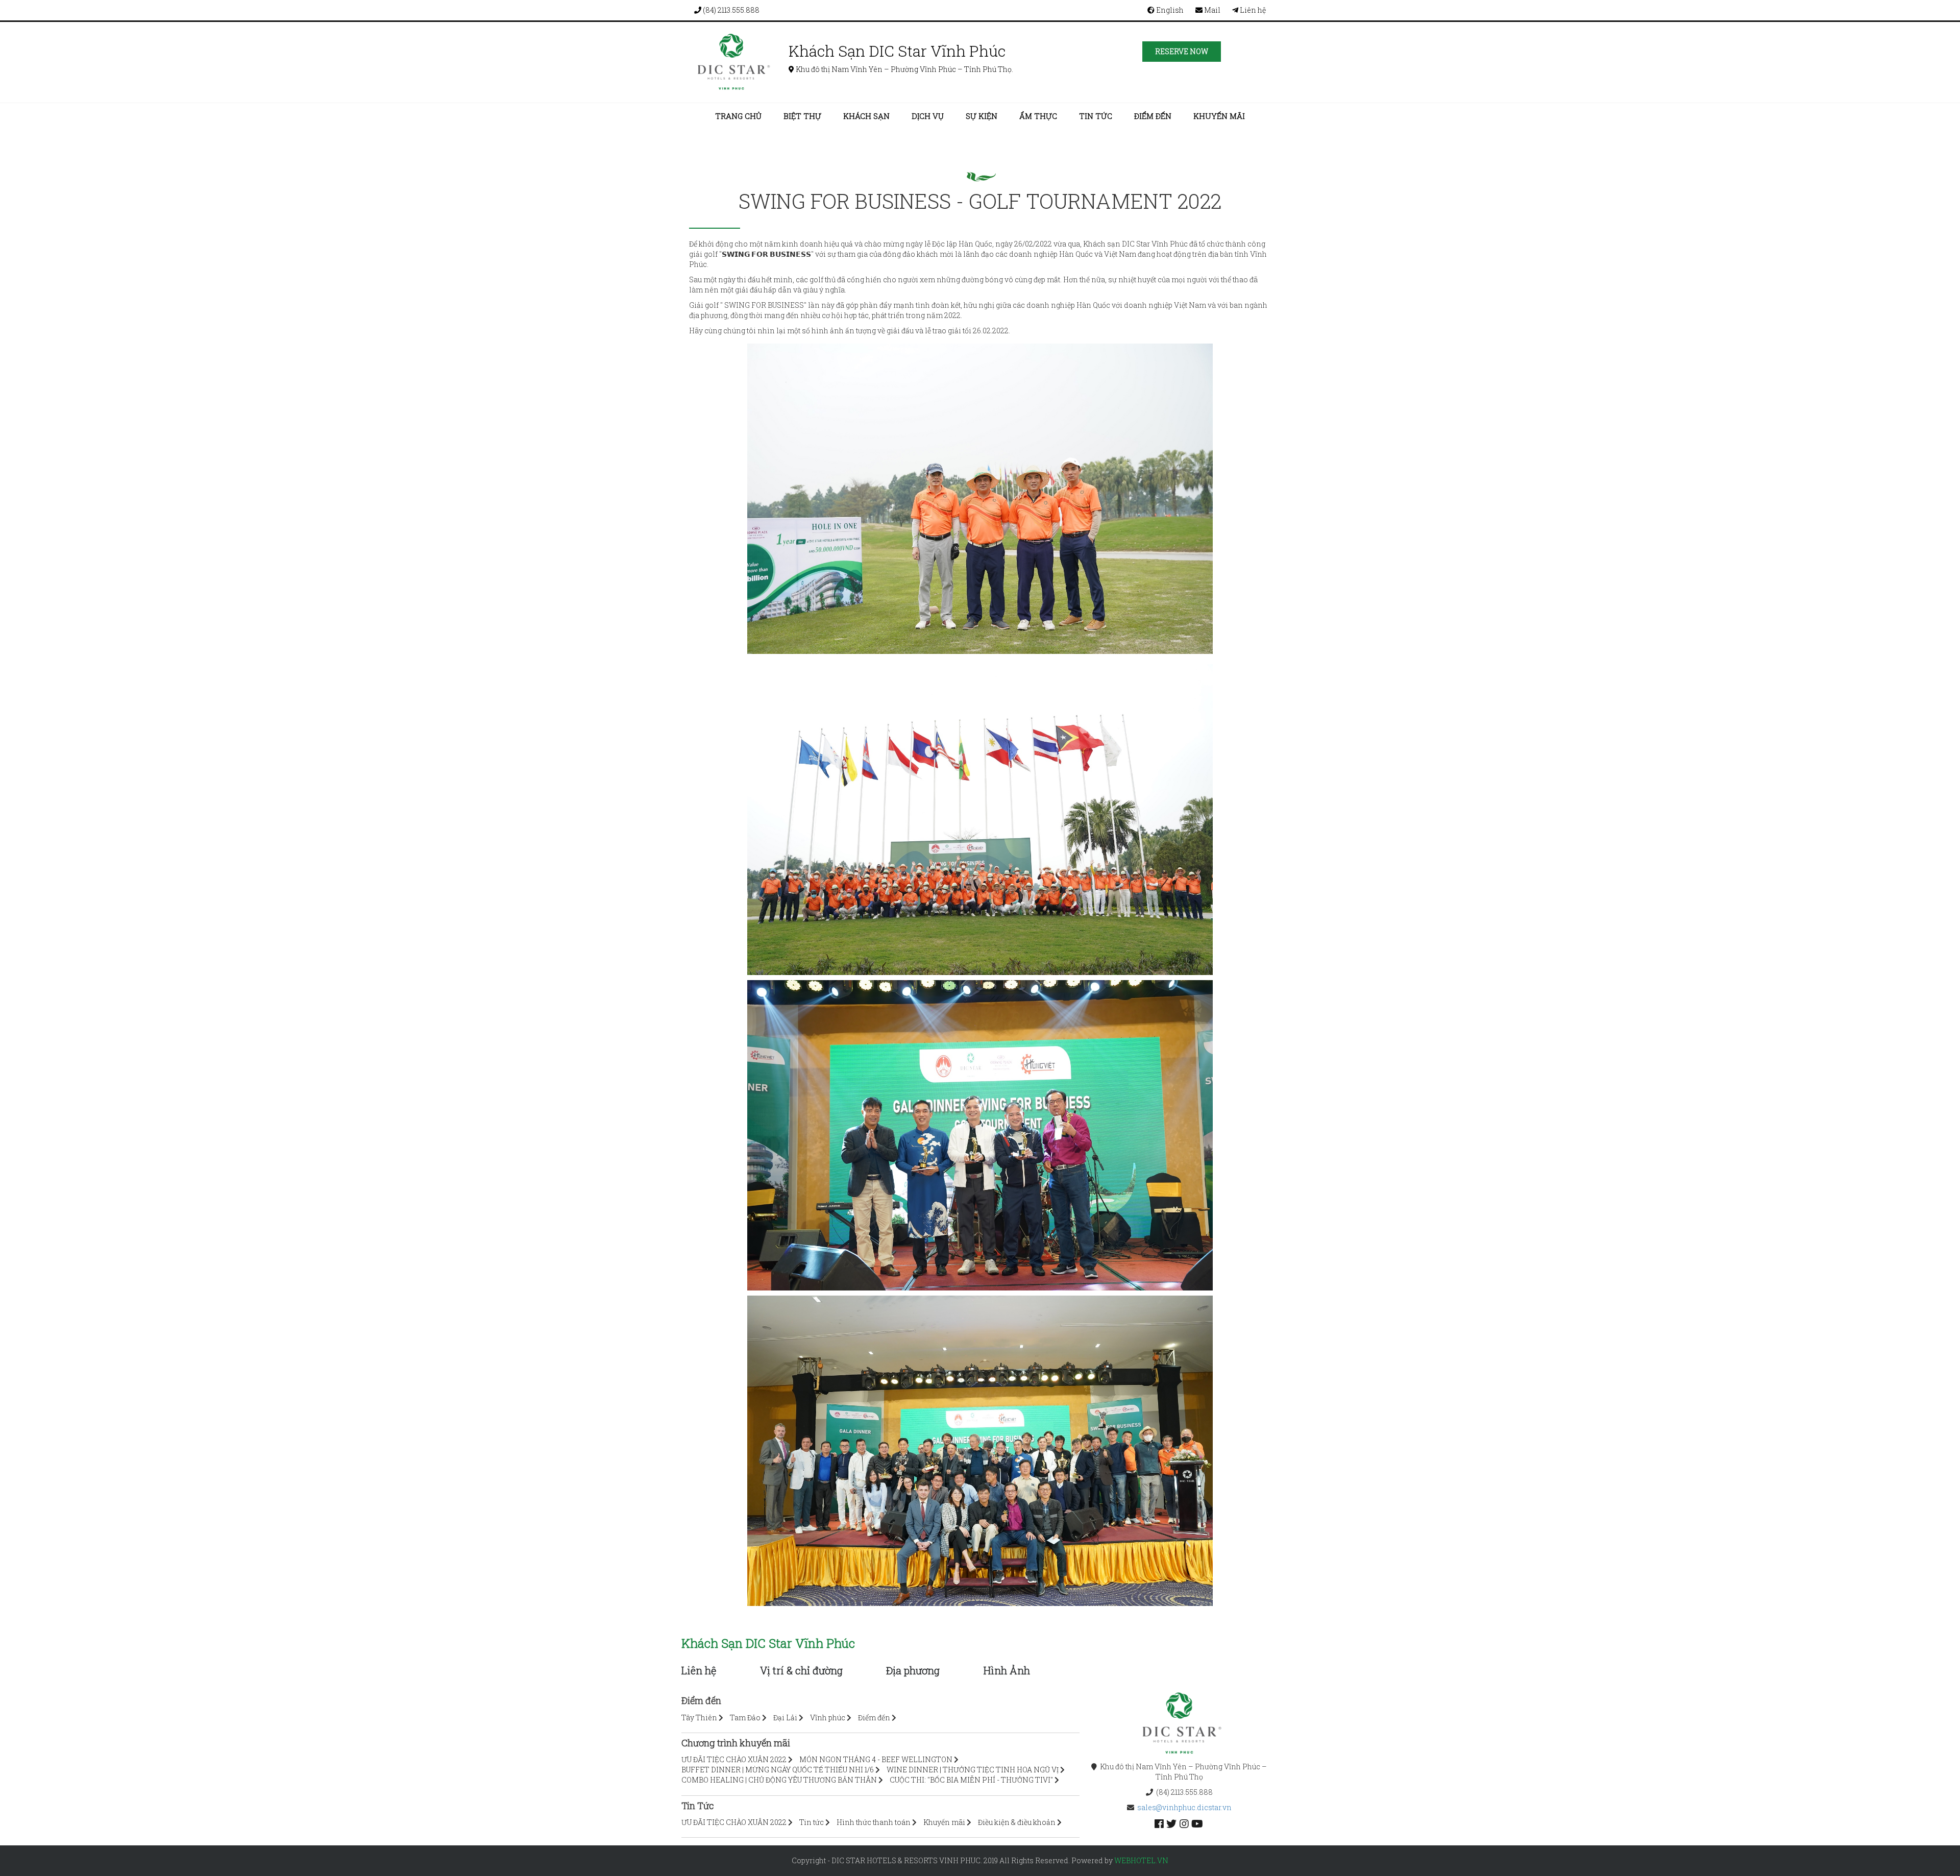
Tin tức (1096, 116)
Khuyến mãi (1219, 116)
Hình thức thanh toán (874, 1822)
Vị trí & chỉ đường (801, 1670)
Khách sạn (866, 116)
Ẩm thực (1038, 116)
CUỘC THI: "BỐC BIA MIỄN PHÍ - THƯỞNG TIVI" (971, 1780)
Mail (1211, 10)
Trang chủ (738, 116)
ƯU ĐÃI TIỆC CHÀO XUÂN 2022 (734, 1759)
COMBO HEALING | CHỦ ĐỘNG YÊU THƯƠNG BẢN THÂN (779, 1780)
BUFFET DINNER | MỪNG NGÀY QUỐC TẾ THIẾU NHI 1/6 (778, 1770)
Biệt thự (802, 116)
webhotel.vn (1141, 1860)
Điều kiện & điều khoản (1017, 1822)
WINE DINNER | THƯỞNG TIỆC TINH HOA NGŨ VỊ (973, 1770)
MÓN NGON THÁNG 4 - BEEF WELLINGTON (876, 1759)
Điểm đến (1153, 116)
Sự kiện (982, 116)
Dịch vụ (928, 116)
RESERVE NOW (1182, 51)
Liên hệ (1252, 10)
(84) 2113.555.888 (730, 10)
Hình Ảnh (1007, 1670)
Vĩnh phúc (828, 1717)
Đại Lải (785, 1717)
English (1169, 10)
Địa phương (913, 1670)
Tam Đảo (745, 1717)
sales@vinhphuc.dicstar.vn (1184, 1807)
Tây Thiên (699, 1717)
